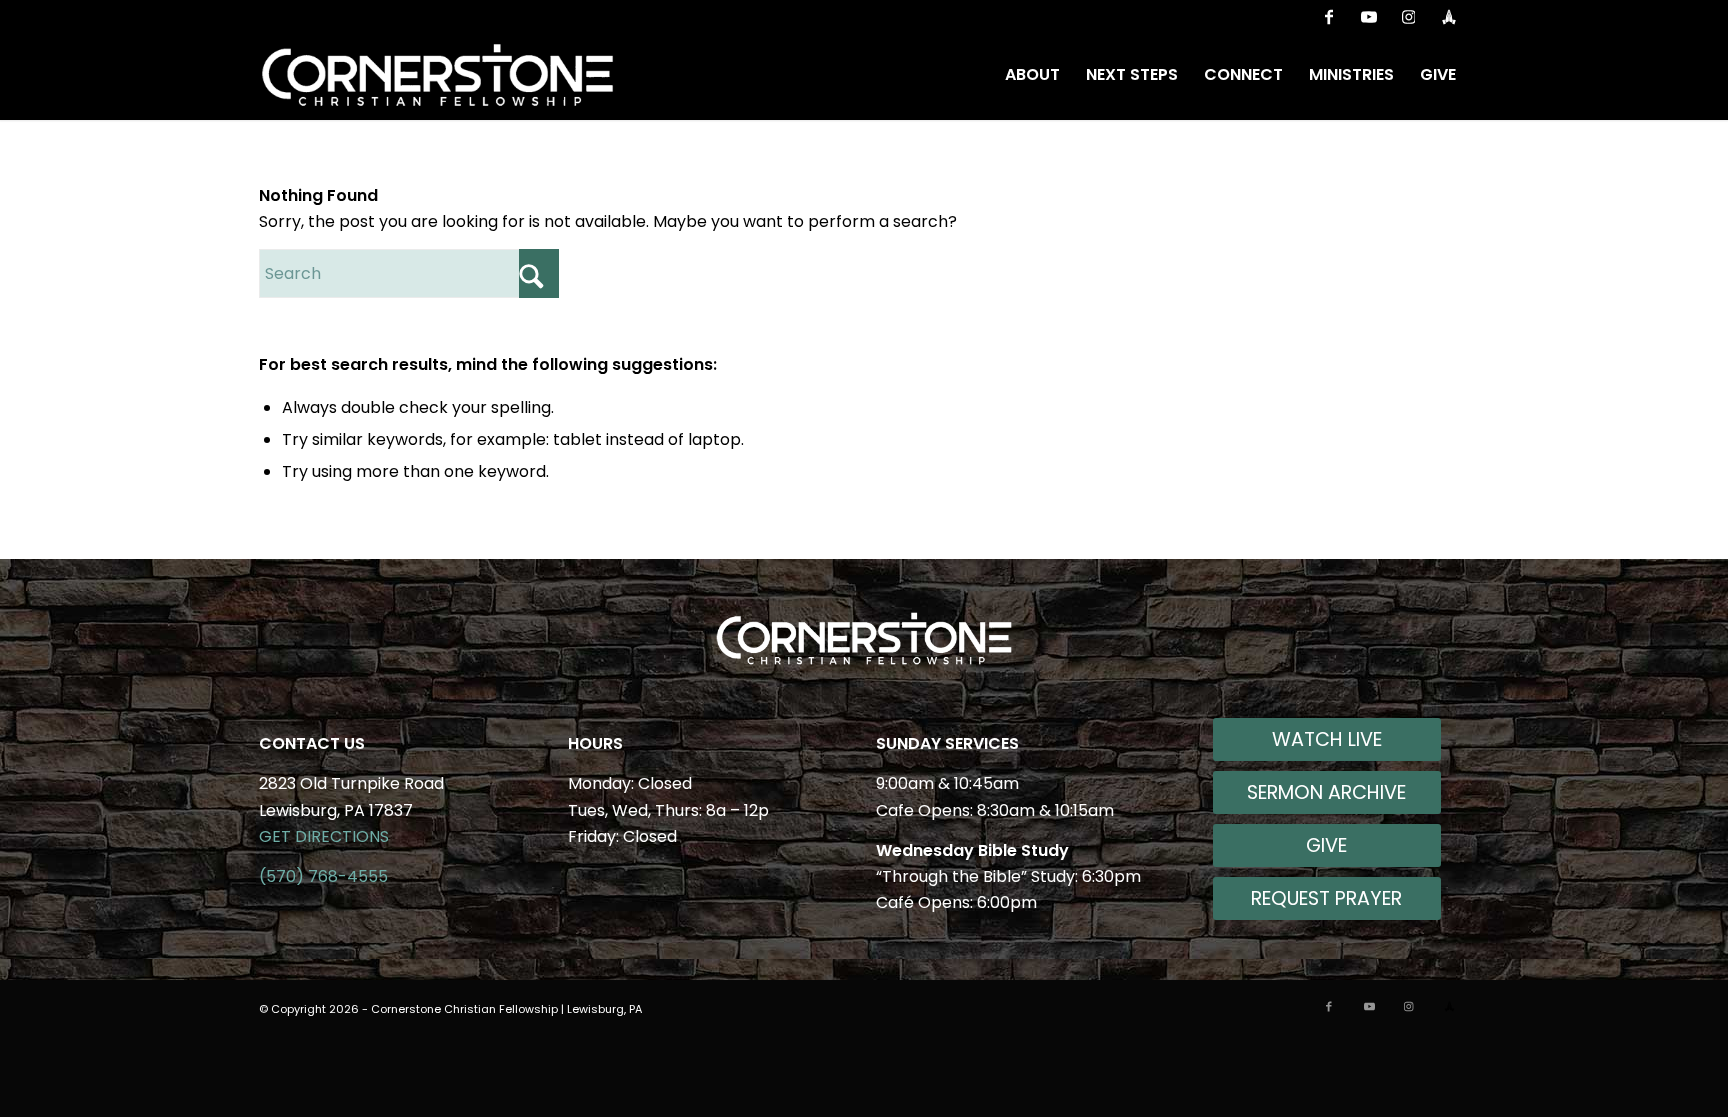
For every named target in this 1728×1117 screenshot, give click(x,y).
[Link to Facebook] (1328, 15)
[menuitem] (1032, 75)
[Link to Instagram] (1408, 15)
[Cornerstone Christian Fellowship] (437, 75)
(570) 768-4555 (323, 876)
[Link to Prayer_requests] (1449, 15)
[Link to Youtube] (1368, 15)
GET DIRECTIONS (324, 836)
